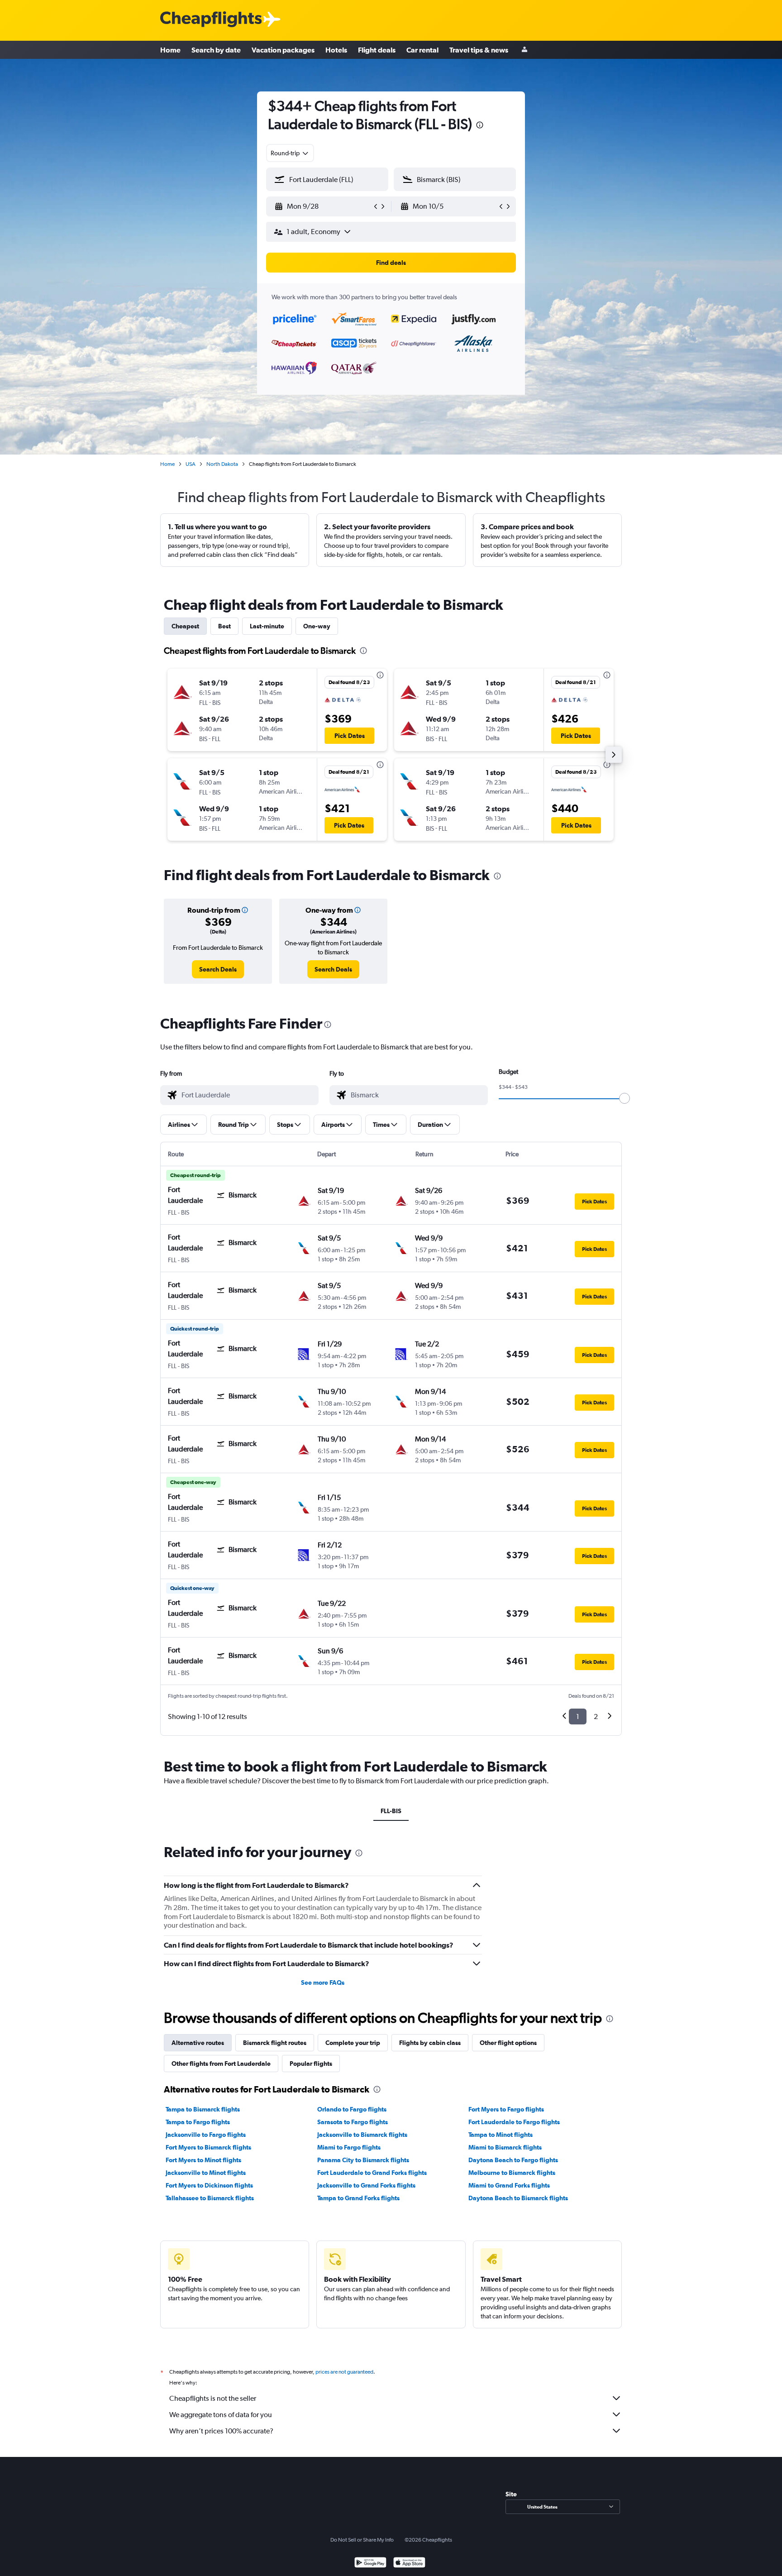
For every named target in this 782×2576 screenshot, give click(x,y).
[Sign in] (525, 50)
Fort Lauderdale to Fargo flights (514, 2122)
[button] (480, 126)
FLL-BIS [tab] (391, 1811)
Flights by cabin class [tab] (430, 2043)
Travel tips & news (479, 50)
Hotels (336, 50)
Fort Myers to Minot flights (203, 2160)
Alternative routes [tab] (198, 2043)
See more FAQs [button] (323, 1982)
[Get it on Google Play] (370, 2564)
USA (191, 464)
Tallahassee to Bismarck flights (210, 2198)
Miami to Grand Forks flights (509, 2185)
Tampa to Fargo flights (198, 2122)
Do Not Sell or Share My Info (362, 2540)
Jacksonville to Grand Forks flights (366, 2185)
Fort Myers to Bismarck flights (208, 2147)
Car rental (422, 50)
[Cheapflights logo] (211, 20)
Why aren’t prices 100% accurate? (221, 2431)
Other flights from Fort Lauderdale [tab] (221, 2064)
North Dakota (222, 464)
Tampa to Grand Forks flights (358, 2198)
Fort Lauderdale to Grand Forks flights (372, 2173)
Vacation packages (283, 50)
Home (170, 50)
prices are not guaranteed (344, 2372)
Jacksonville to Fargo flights (206, 2135)
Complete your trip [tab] (353, 2043)
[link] (218, 969)
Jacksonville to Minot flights (206, 2173)
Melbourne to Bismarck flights (512, 2173)
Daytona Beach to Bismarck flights (518, 2198)
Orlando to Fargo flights (352, 2109)
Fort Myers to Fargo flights (506, 2109)
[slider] (625, 1098)
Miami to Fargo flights (349, 2147)
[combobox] (290, 153)
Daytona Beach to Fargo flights (513, 2160)
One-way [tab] (317, 626)
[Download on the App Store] (409, 2564)
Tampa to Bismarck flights (203, 2109)
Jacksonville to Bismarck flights (362, 2135)
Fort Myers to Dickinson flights (209, 2185)
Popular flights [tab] (311, 2064)
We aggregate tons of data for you (221, 2415)
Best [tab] (224, 626)
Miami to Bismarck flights (505, 2147)
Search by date (216, 50)
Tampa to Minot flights (501, 2135)
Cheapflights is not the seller (213, 2398)
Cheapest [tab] (185, 626)
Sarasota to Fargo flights (353, 2122)
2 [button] (596, 1717)
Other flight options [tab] (508, 2043)
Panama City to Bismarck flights (363, 2160)
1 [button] (578, 1717)
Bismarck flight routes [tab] (275, 2043)
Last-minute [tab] (267, 626)
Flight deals (377, 50)
